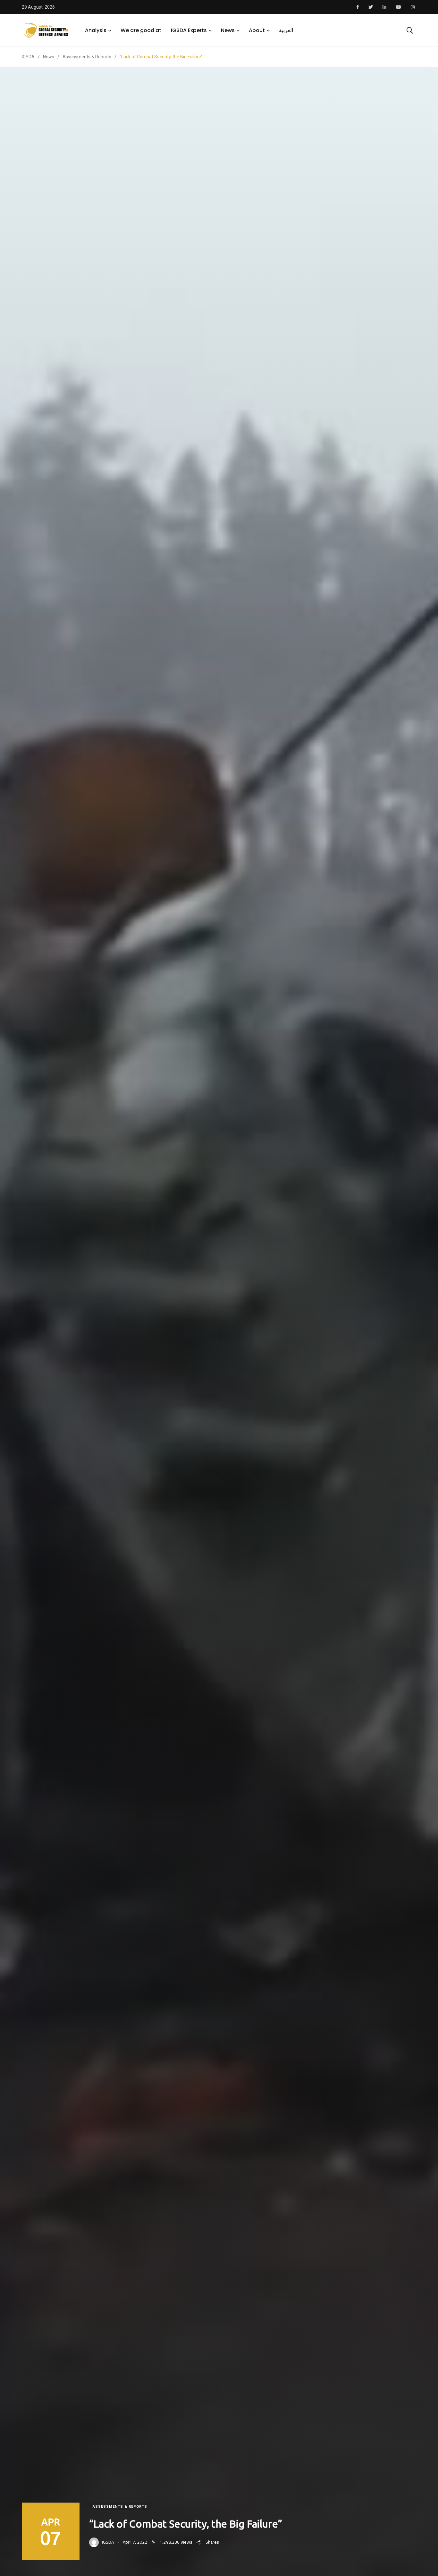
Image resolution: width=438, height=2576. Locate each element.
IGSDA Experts (189, 30)
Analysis (96, 30)
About (257, 30)
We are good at (141, 30)
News (228, 30)
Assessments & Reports (120, 2507)
